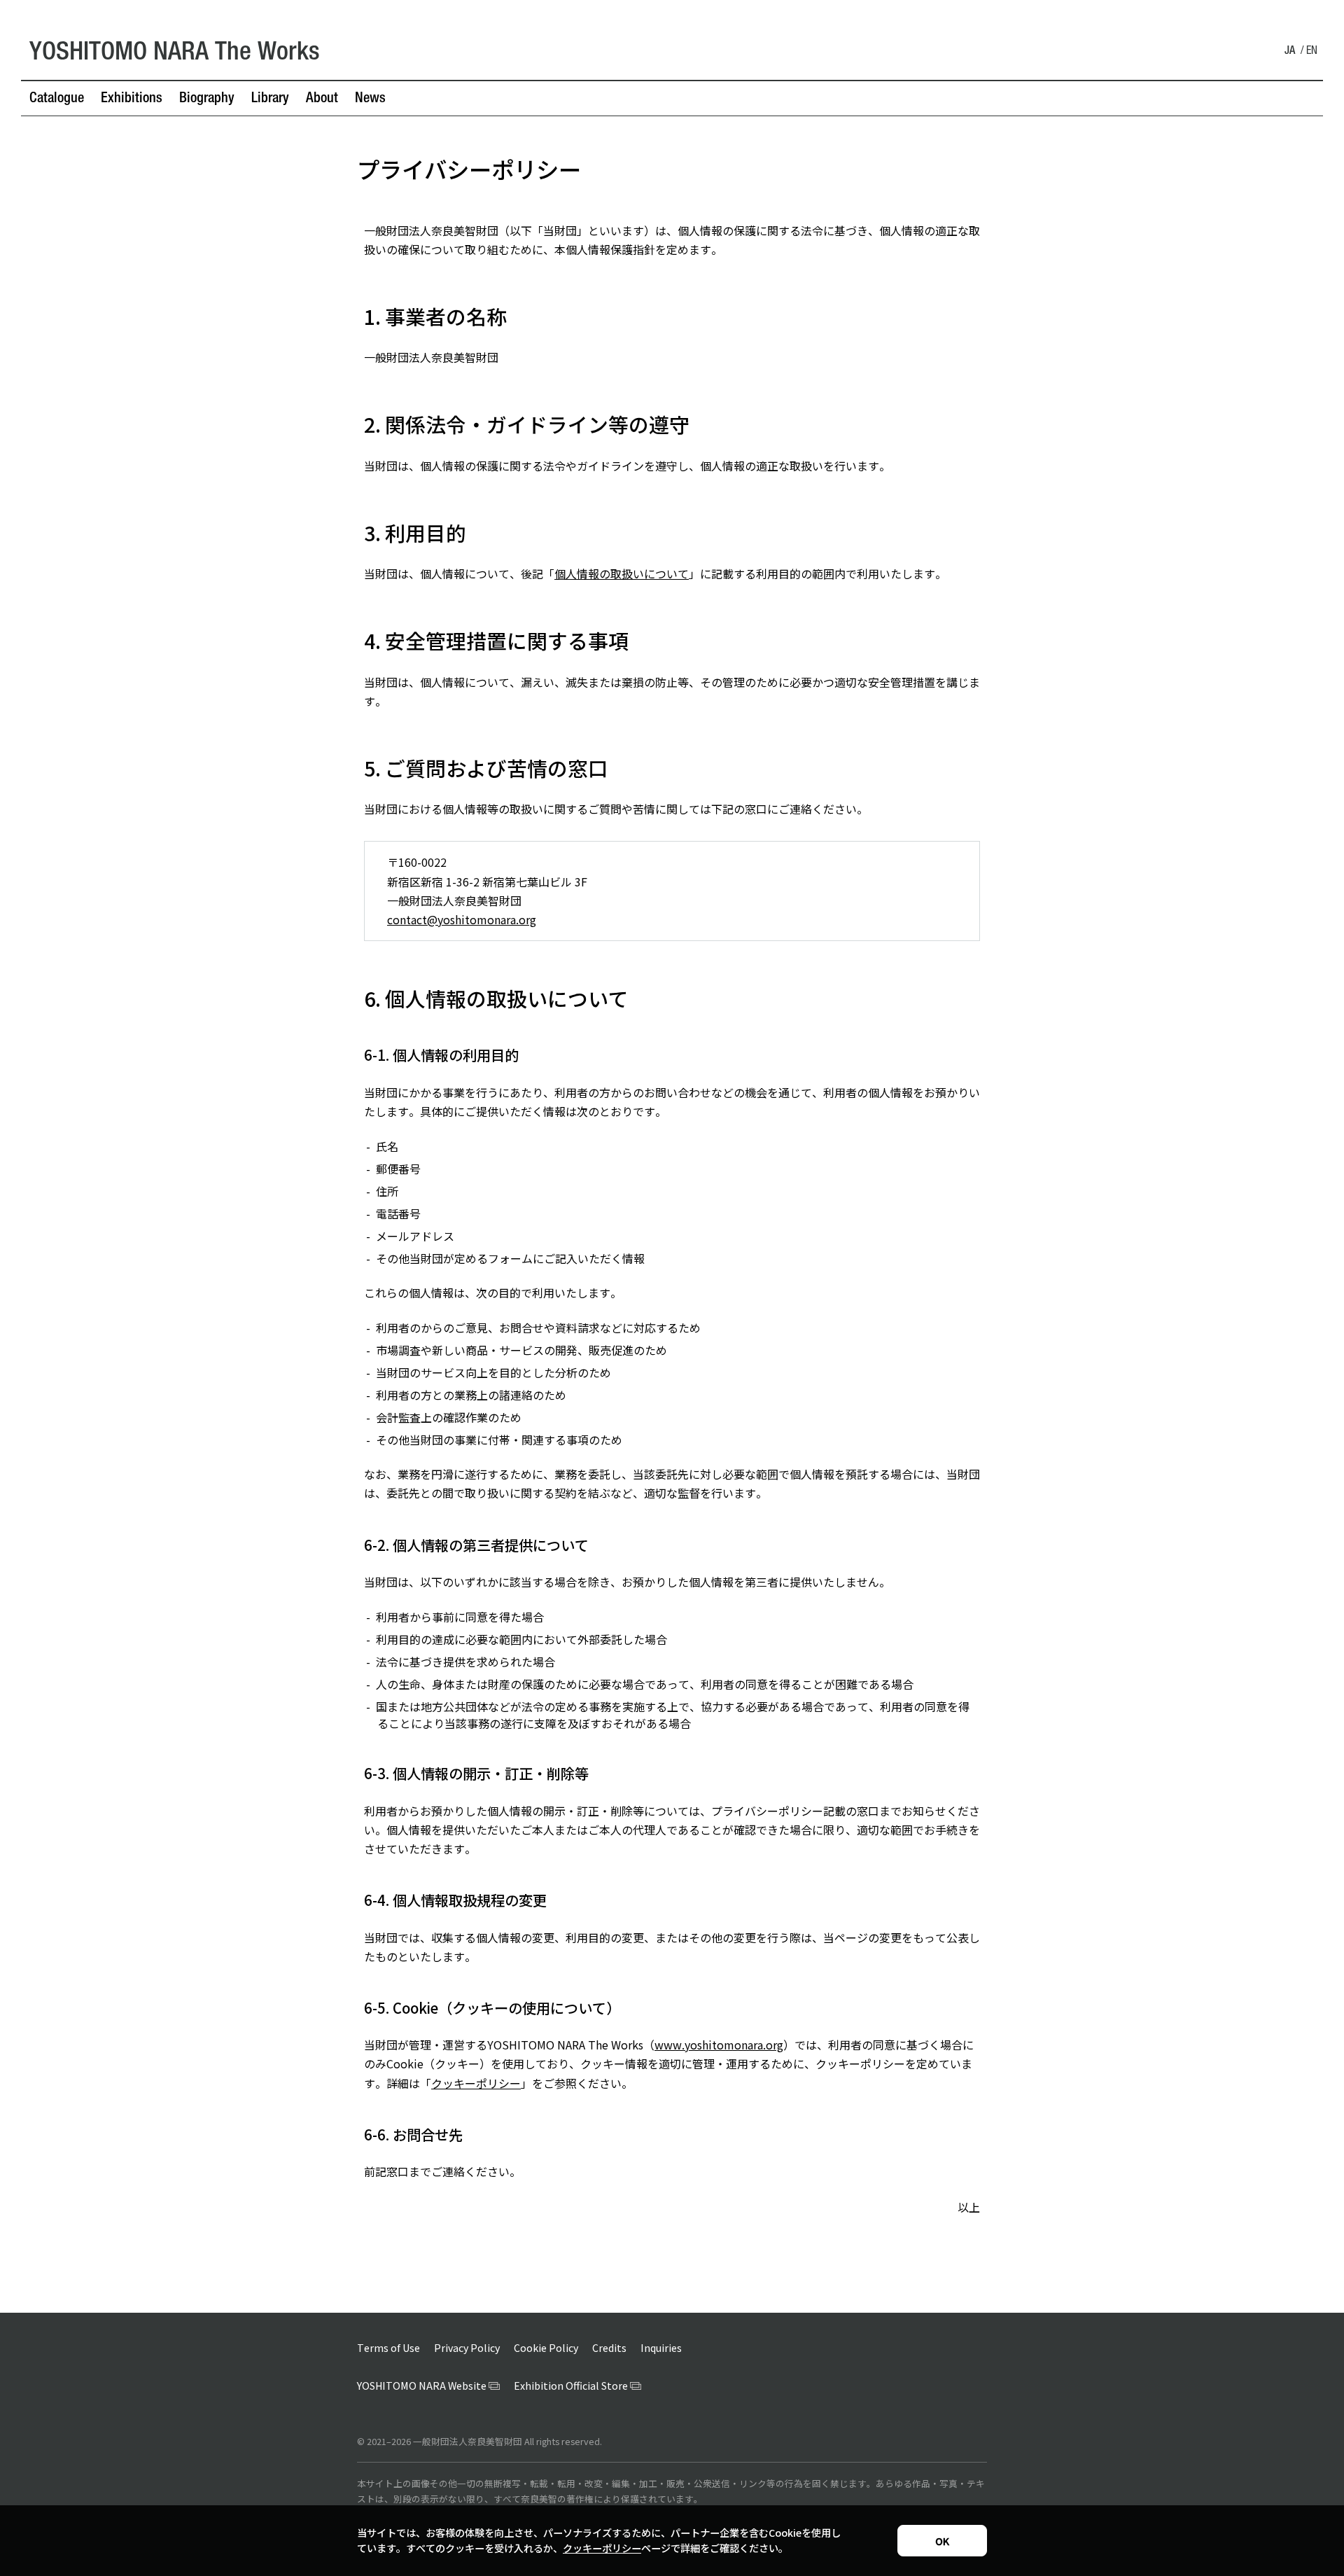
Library (270, 99)
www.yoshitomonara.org (719, 2045)
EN (1312, 52)
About (322, 99)
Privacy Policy (467, 2348)
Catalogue (57, 99)
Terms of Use (388, 2348)
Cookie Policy (546, 2348)
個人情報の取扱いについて (622, 573)
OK (942, 2541)
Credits (609, 2348)
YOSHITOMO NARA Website (422, 2386)
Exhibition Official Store (571, 2386)
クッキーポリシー (476, 2083)
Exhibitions (132, 99)
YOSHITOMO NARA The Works (175, 54)
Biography (207, 99)
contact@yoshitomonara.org (462, 919)
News (370, 99)
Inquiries (661, 2348)
